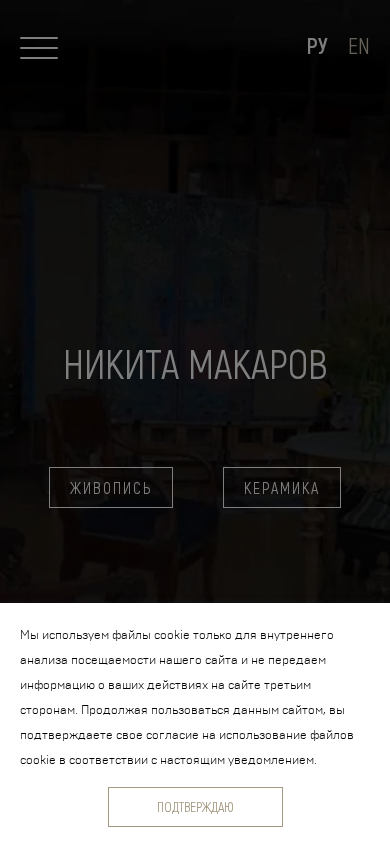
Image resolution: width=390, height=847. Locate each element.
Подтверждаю (195, 806)
